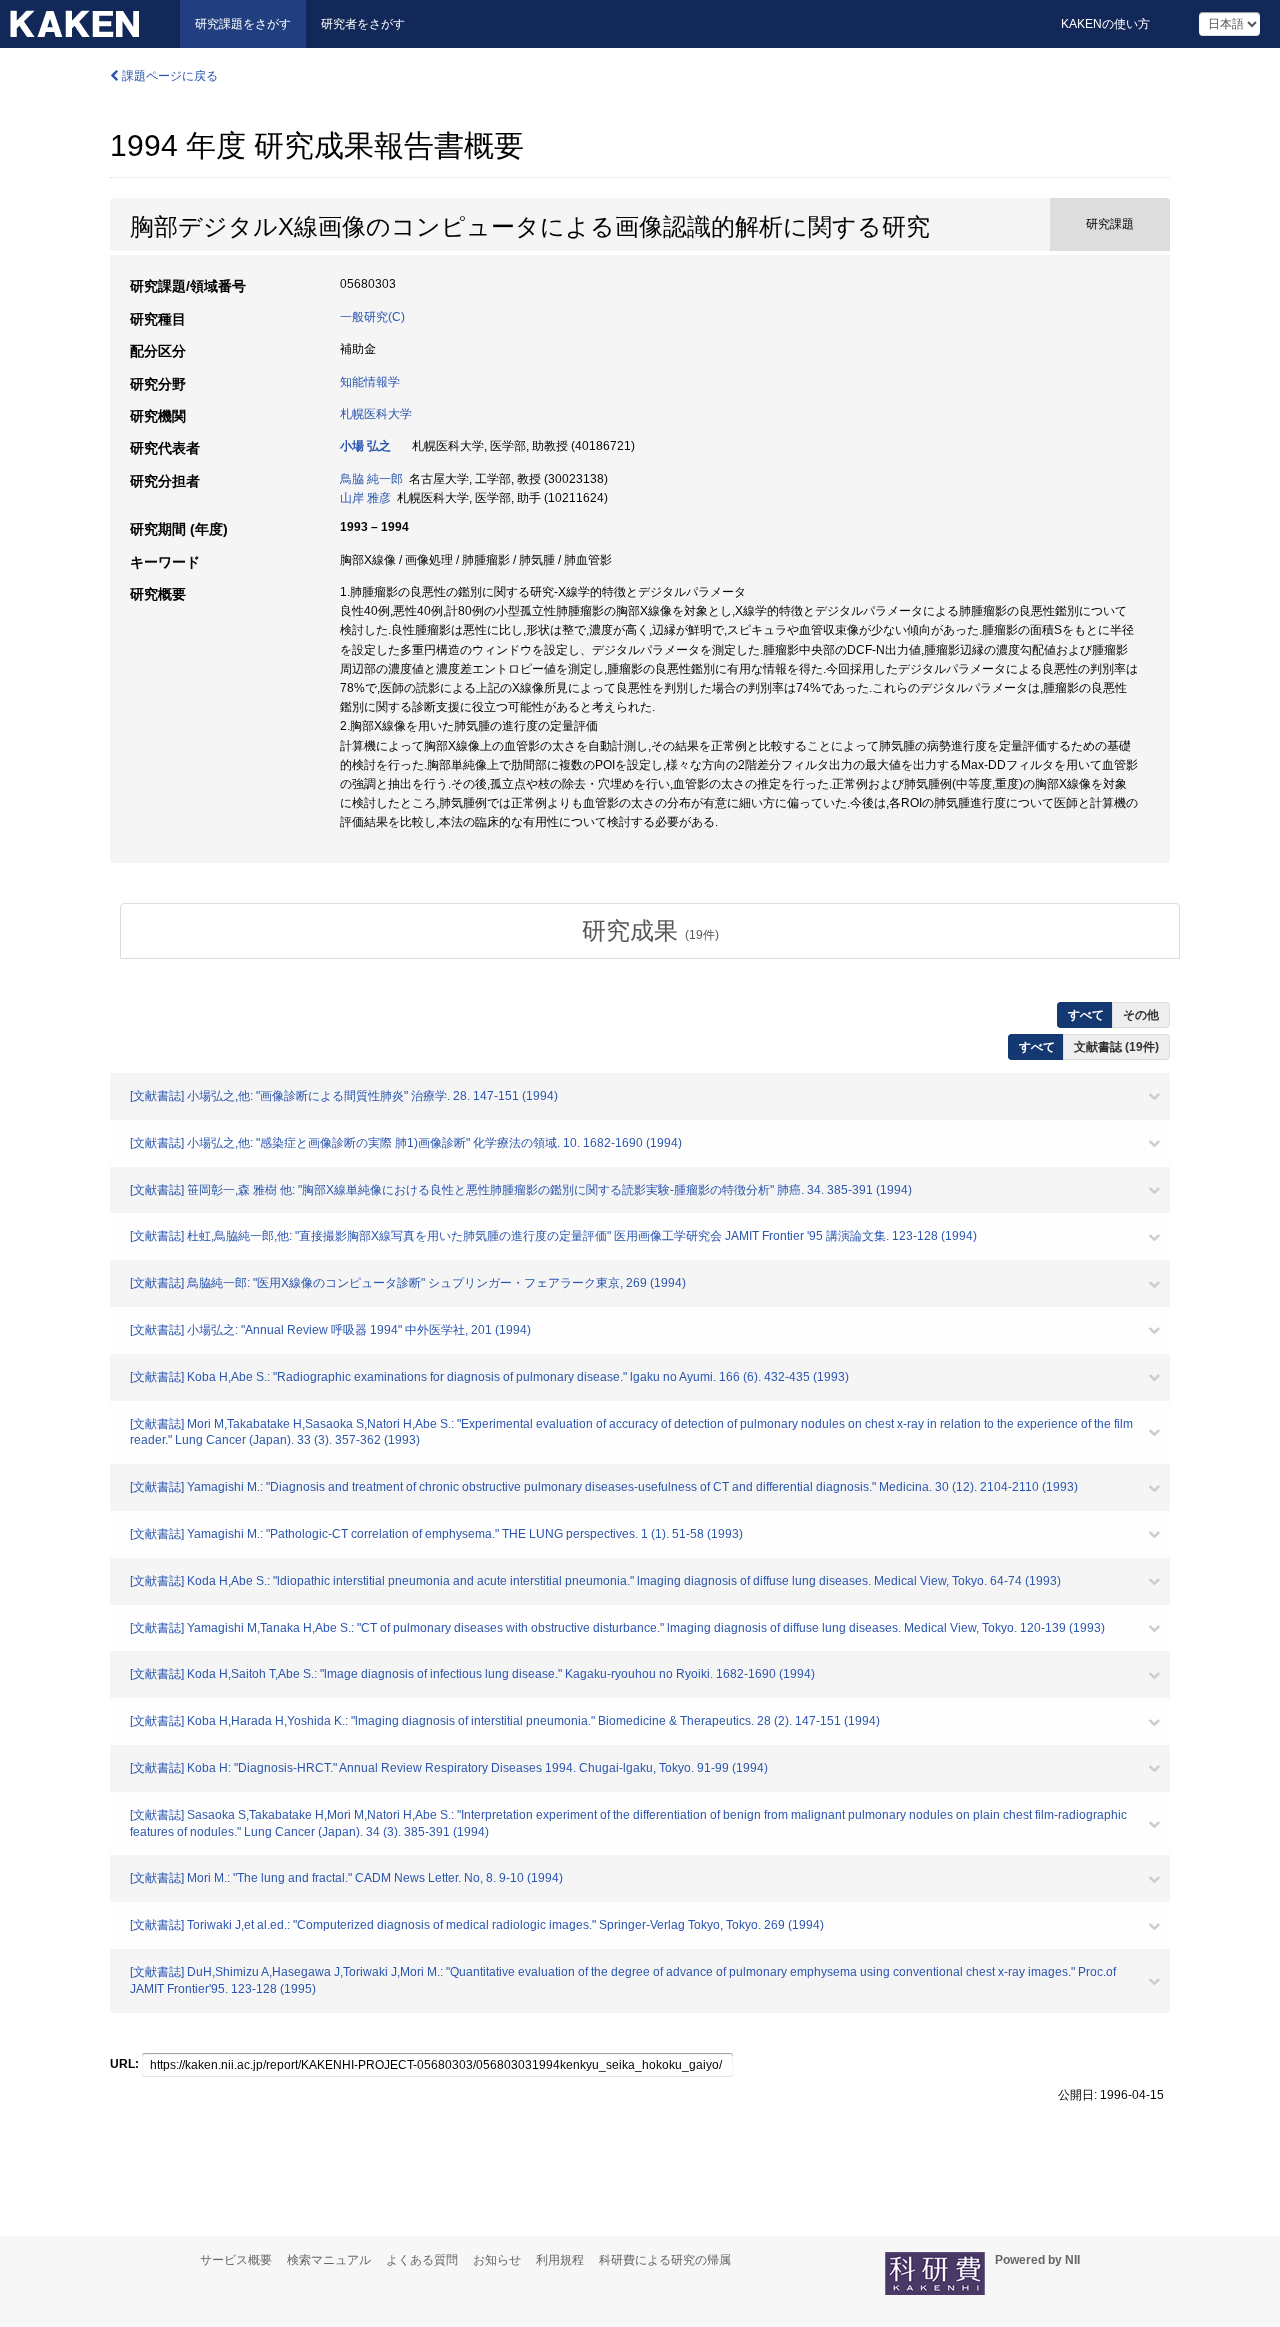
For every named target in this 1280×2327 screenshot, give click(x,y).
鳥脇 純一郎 (371, 479)
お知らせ (497, 2260)
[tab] (650, 931)
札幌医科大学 (376, 414)
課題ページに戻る (168, 76)
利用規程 (560, 2260)
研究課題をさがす (243, 24)
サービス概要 (236, 2260)
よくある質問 (422, 2260)
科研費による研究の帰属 (665, 2260)
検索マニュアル (329, 2260)
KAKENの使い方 (1105, 24)
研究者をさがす (363, 24)
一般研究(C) (372, 317)
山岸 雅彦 (365, 498)
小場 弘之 (365, 446)
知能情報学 (370, 382)
